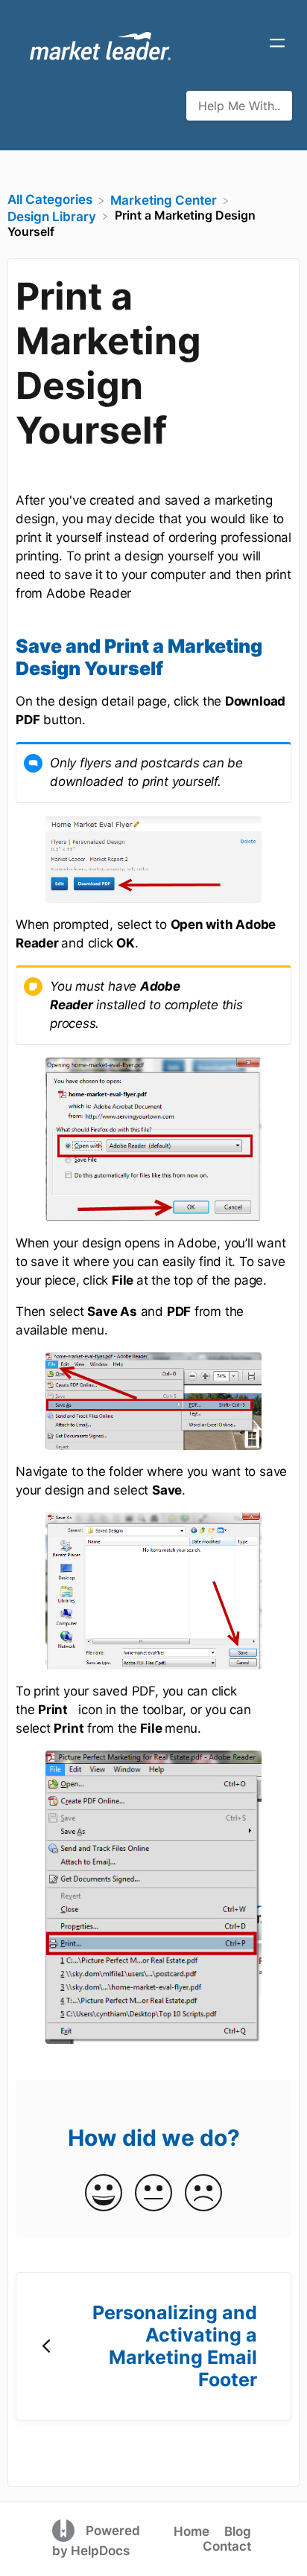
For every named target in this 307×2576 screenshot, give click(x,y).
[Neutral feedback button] (153, 2194)
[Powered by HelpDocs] (65, 2530)
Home (192, 2531)
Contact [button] (227, 2546)
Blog (238, 2531)
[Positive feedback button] (104, 2194)
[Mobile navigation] (277, 45)
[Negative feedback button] (203, 2194)
